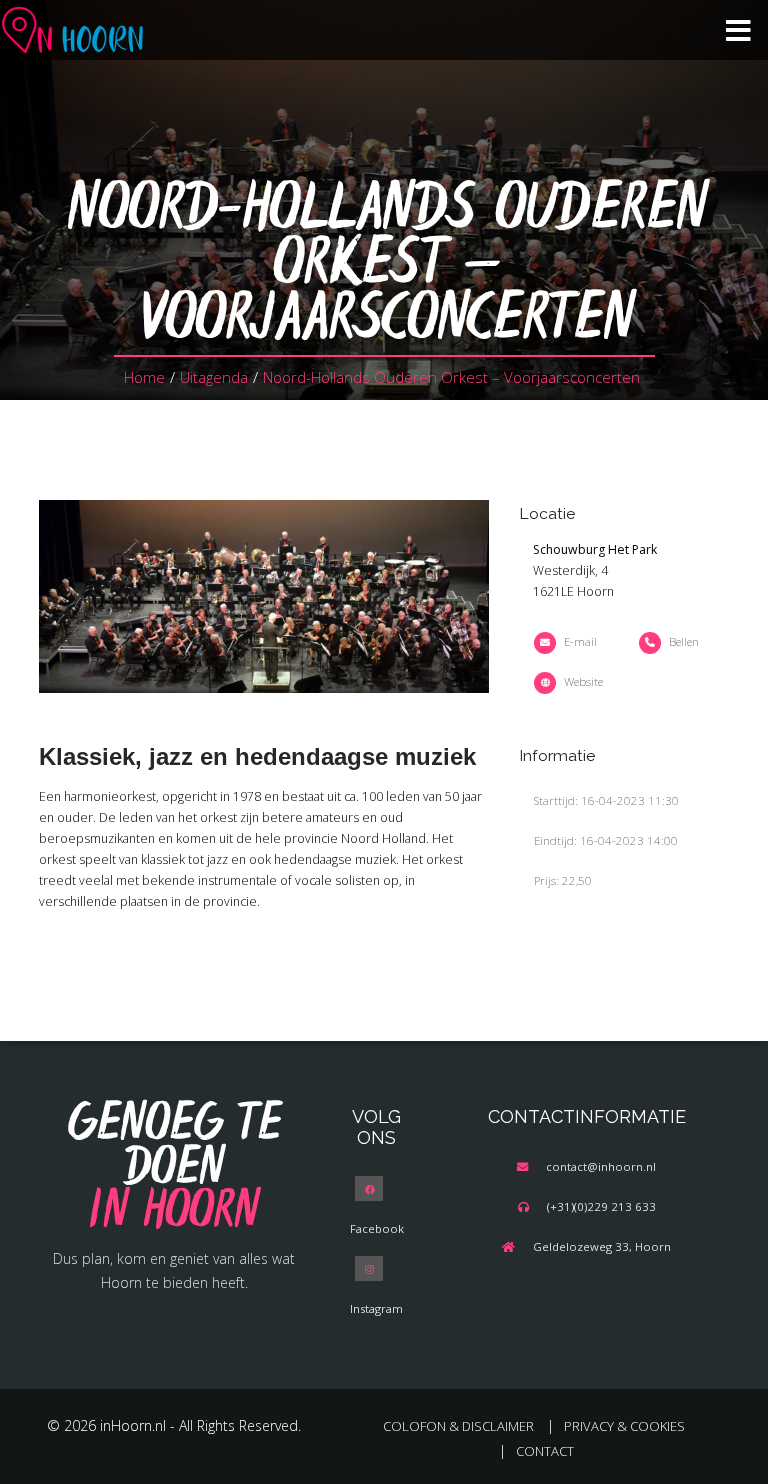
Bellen (684, 641)
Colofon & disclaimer (458, 1426)
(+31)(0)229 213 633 (601, 1206)
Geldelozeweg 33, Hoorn (602, 1246)
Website (583, 681)
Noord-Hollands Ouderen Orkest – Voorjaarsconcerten (451, 377)
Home (144, 377)
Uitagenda (214, 377)
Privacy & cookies (624, 1426)
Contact (545, 1451)
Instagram (376, 1308)
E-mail (580, 641)
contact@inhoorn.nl (601, 1166)
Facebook (377, 1228)
